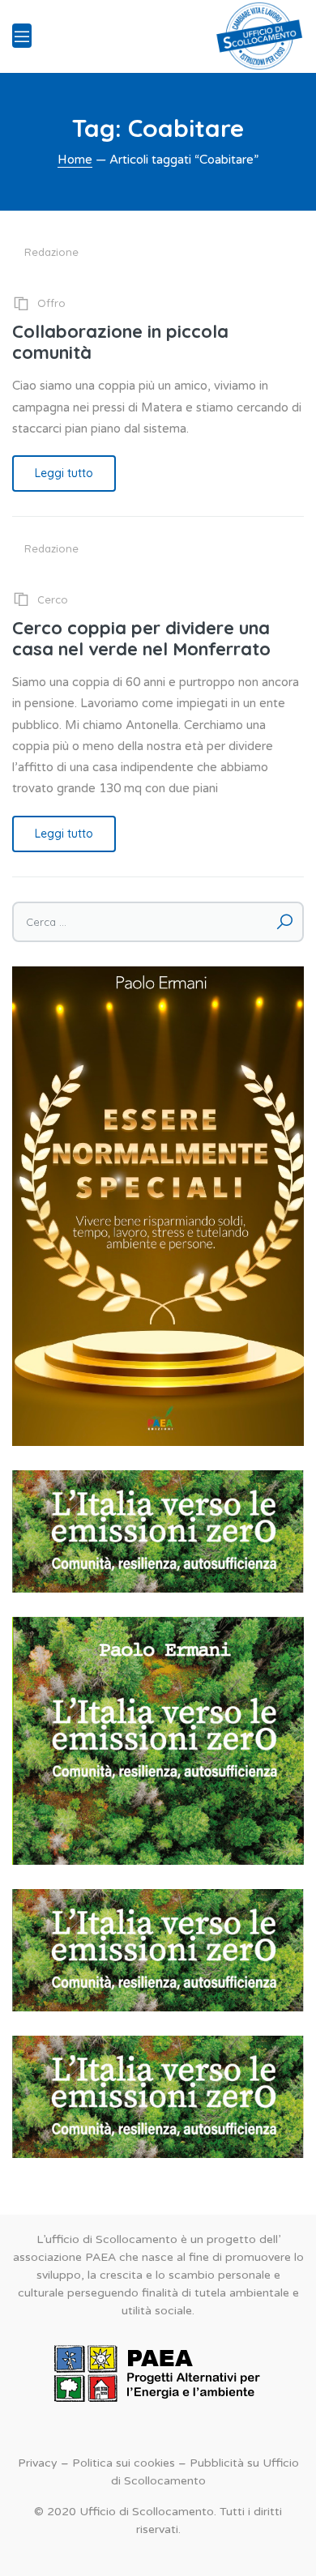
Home (75, 160)
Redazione (51, 252)
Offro (51, 303)
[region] (158, 1531)
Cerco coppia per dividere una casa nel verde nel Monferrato (141, 638)
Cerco (53, 599)
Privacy (38, 2463)
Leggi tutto (64, 473)
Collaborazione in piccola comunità (120, 342)
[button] (158, 1531)
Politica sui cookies (124, 2463)
